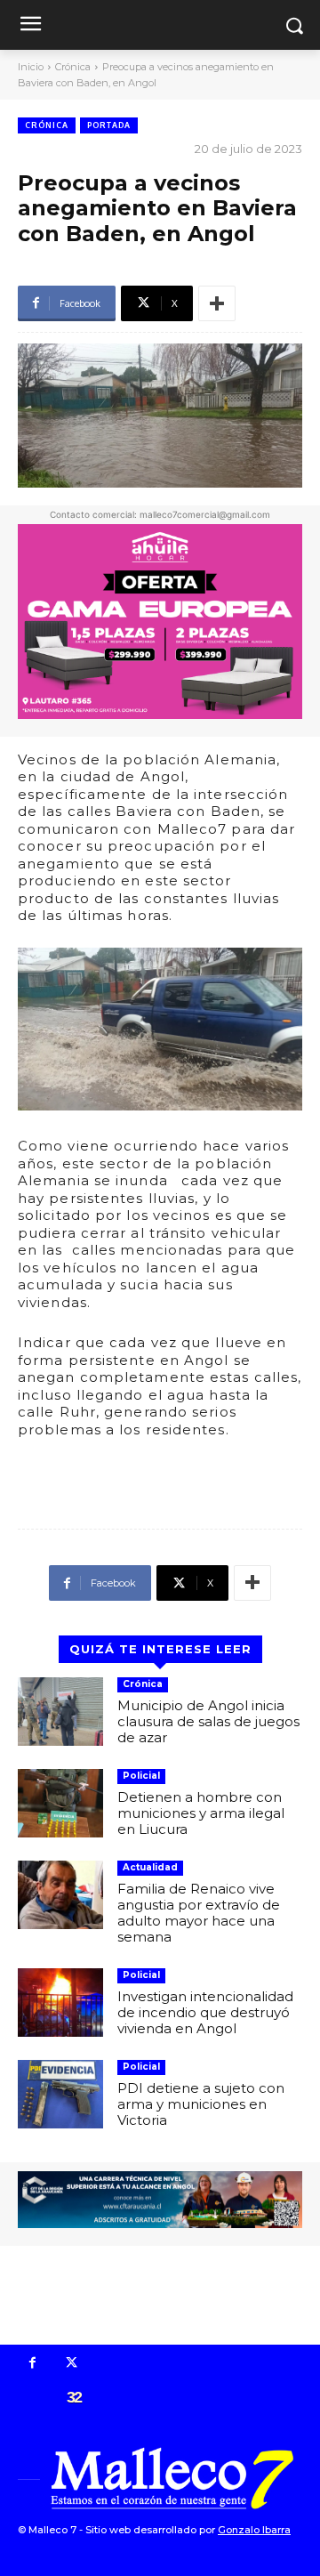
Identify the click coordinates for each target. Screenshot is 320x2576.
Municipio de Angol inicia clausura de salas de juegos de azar (208, 1721)
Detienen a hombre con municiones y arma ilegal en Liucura (201, 1813)
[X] (72, 2364)
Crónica (73, 67)
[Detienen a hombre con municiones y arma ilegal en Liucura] (60, 1803)
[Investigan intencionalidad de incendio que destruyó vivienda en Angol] (60, 2003)
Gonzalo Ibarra (254, 2530)
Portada (109, 125)
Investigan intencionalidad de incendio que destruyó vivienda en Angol (205, 2012)
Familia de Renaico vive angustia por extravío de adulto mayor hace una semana (199, 1913)
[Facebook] (33, 2364)
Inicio (31, 67)
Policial (141, 1776)
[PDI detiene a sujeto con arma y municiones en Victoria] (60, 2094)
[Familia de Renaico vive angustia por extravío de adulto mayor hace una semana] (60, 1895)
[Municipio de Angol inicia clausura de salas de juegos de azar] (60, 1712)
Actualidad (150, 1867)
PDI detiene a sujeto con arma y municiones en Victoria (201, 2104)
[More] (217, 303)
